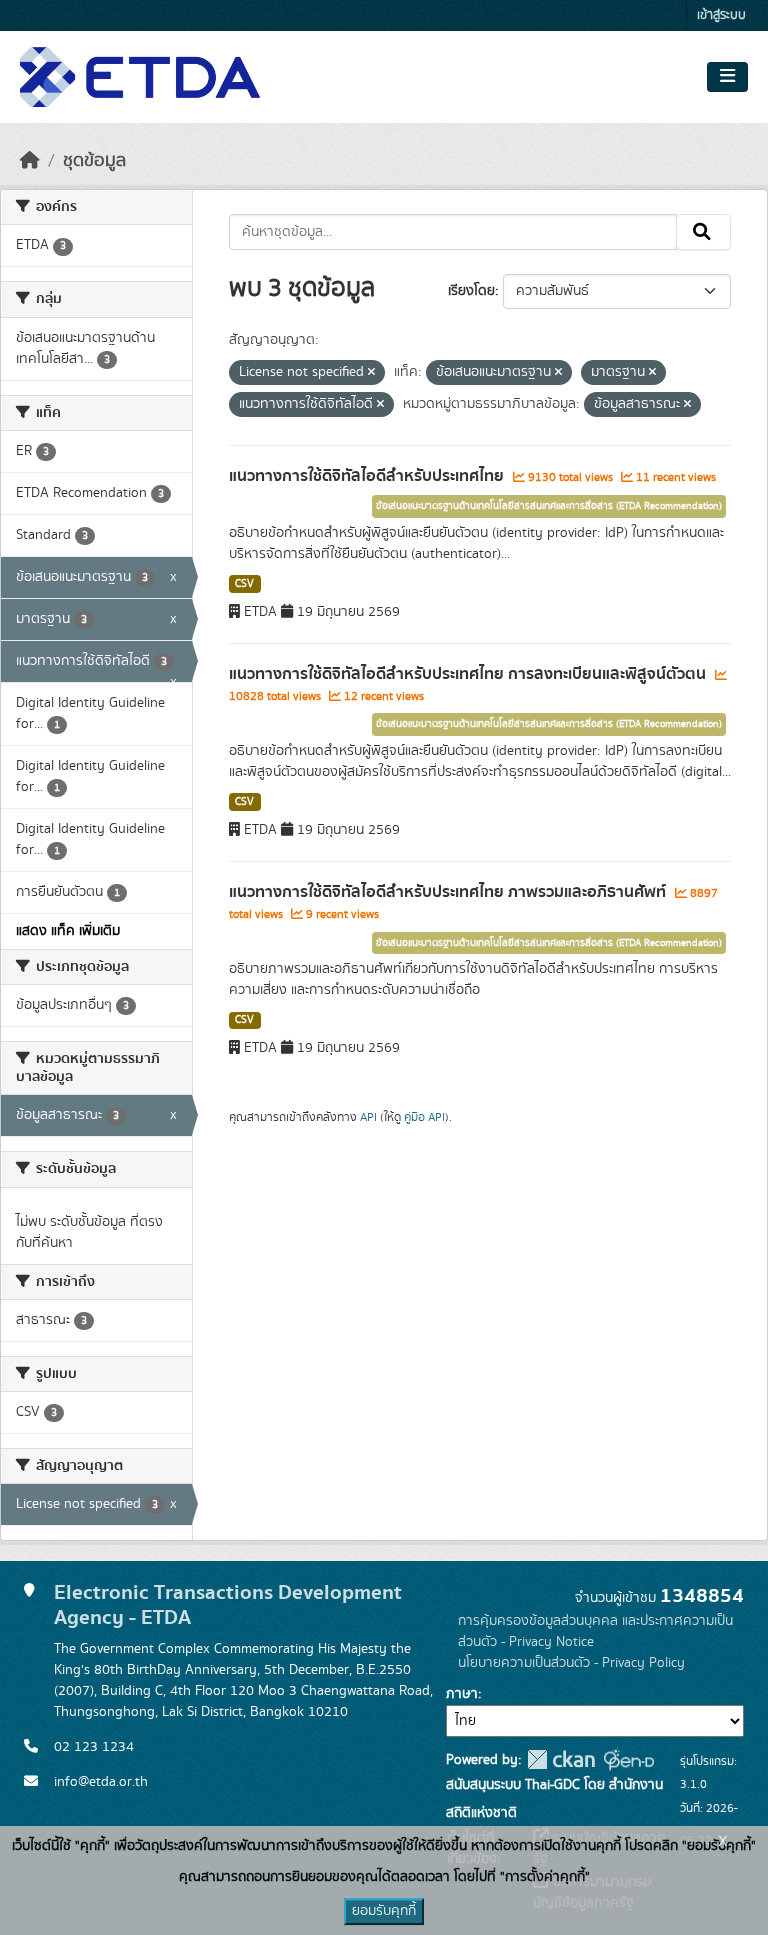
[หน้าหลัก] (30, 161)
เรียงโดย (471, 291)
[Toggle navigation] (727, 77)
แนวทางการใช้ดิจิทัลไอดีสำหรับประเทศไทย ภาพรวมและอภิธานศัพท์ (449, 892)
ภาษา (462, 1694)
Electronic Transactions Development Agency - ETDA (228, 1605)
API (368, 1117)
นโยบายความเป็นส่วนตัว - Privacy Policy (571, 1663)
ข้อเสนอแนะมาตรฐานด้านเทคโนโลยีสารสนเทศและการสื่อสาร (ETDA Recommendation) (549, 506)
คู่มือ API (424, 1117)
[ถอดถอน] (371, 373)
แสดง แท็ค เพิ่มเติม (68, 931)
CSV (244, 584)
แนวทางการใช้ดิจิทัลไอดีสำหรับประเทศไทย (368, 476)
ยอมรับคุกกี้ (384, 1911)
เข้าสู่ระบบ (721, 15)
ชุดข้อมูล (94, 161)
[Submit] (703, 232)
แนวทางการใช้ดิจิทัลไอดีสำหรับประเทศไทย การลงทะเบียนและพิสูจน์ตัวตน (469, 674)
